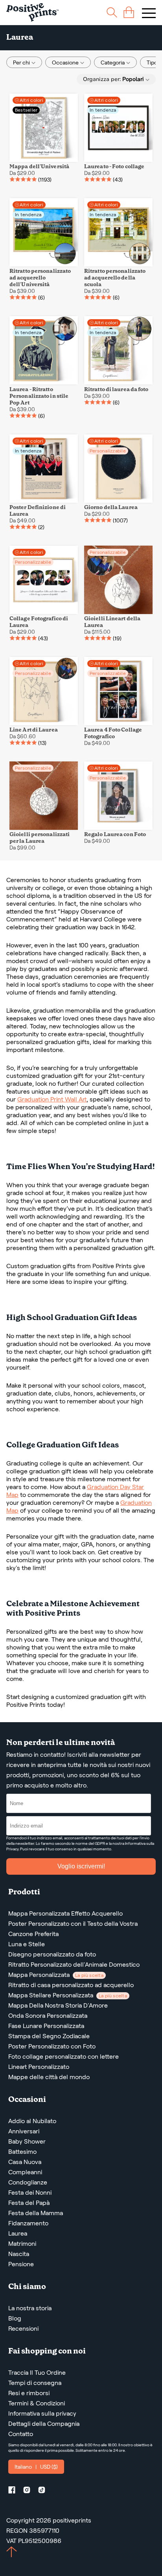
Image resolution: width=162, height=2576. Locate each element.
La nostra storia (30, 2308)
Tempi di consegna (35, 2383)
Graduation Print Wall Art (52, 1099)
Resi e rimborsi (29, 2393)
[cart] (129, 12)
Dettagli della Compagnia (44, 2424)
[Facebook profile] (15, 2491)
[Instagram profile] (30, 2491)
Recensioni (23, 2329)
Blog (15, 2318)
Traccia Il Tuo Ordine (37, 2373)
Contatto (21, 2434)
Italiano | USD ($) (36, 2467)
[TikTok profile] (45, 2491)
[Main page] (32, 12)
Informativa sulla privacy (42, 2413)
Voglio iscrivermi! (81, 1866)
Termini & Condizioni (37, 2403)
